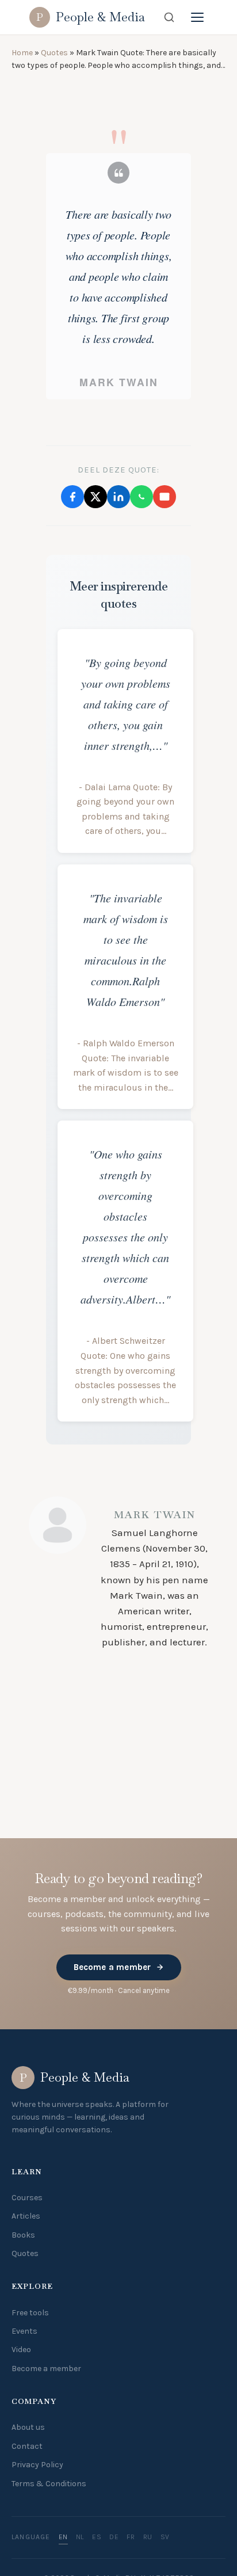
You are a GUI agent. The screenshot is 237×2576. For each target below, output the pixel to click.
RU (148, 2554)
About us (28, 2444)
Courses (27, 2214)
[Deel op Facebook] (72, 641)
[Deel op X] (95, 641)
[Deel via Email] (165, 641)
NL (80, 2554)
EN (63, 2554)
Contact (27, 2463)
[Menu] (197, 17)
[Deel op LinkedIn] (118, 641)
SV (165, 2554)
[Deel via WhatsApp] (142, 641)
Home (22, 53)
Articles (26, 2233)
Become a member (112, 1984)
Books (23, 2252)
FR (131, 2554)
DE (114, 2554)
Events (24, 2348)
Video (21, 2366)
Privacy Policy (37, 2481)
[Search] (169, 17)
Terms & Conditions (49, 2500)
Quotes (54, 53)
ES (97, 2554)
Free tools (30, 2329)
